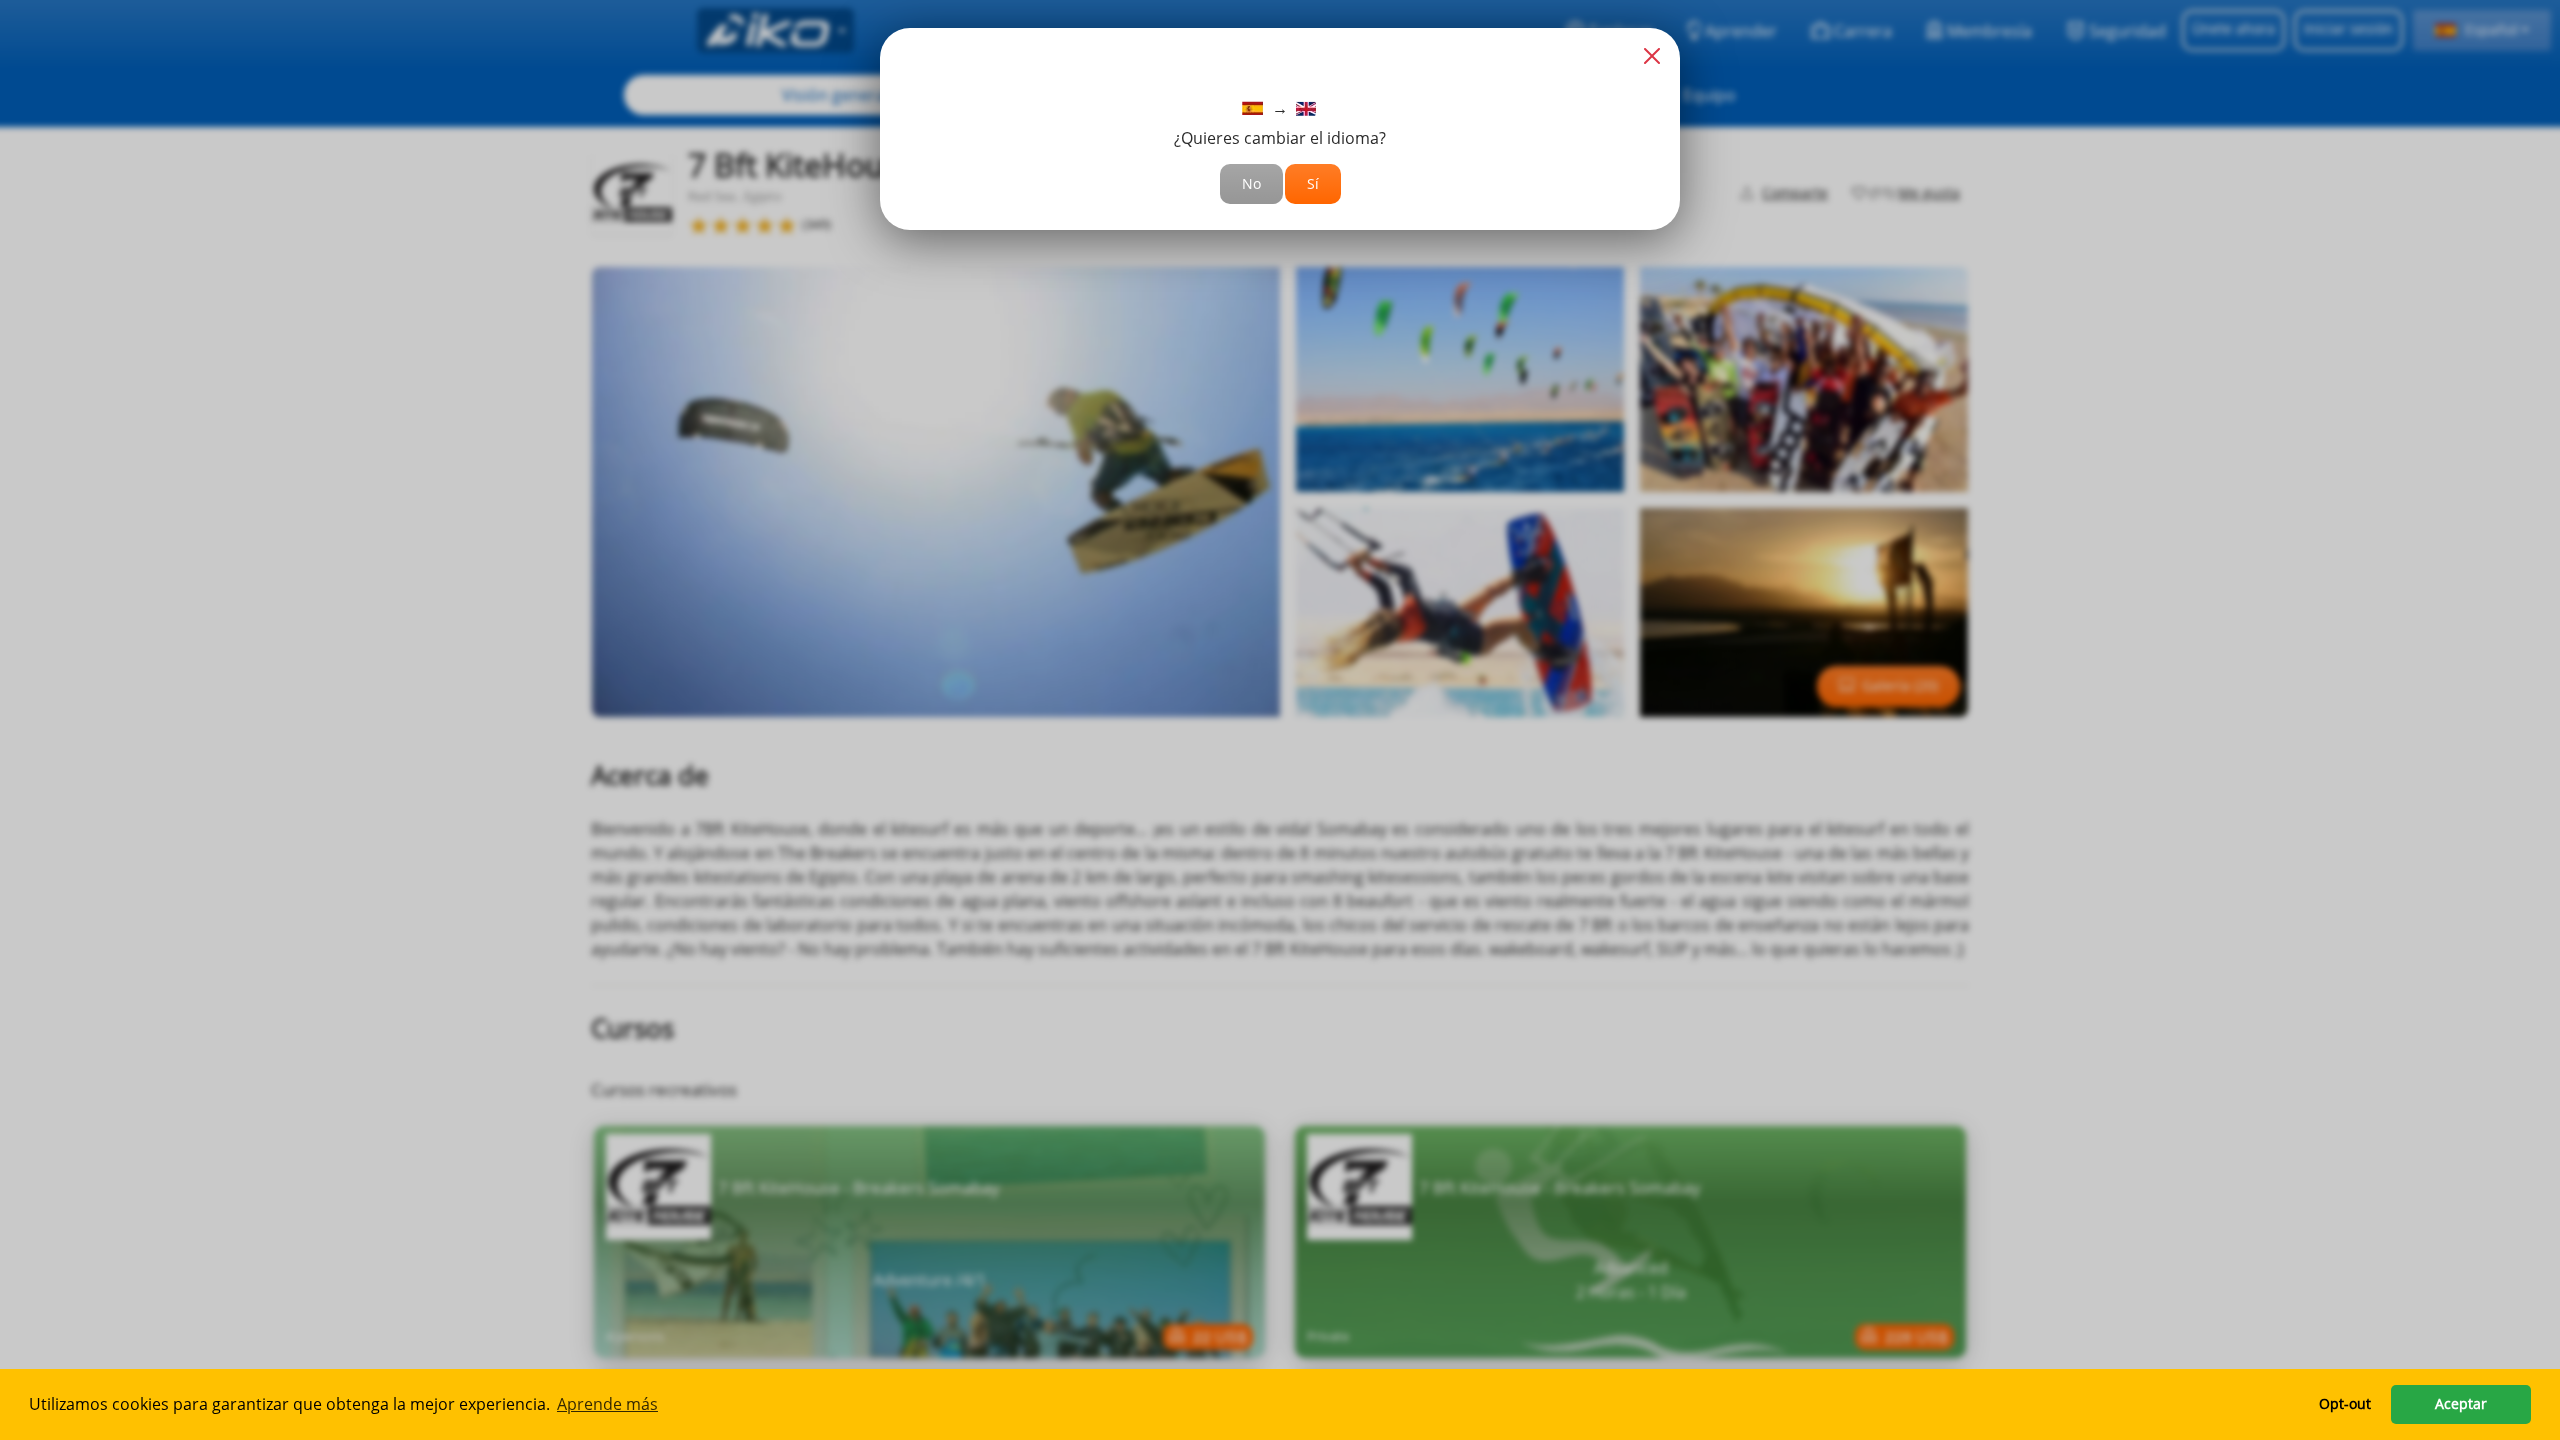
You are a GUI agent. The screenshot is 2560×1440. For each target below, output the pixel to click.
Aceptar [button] (2461, 1403)
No (1251, 183)
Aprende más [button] (607, 1404)
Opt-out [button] (2345, 1403)
